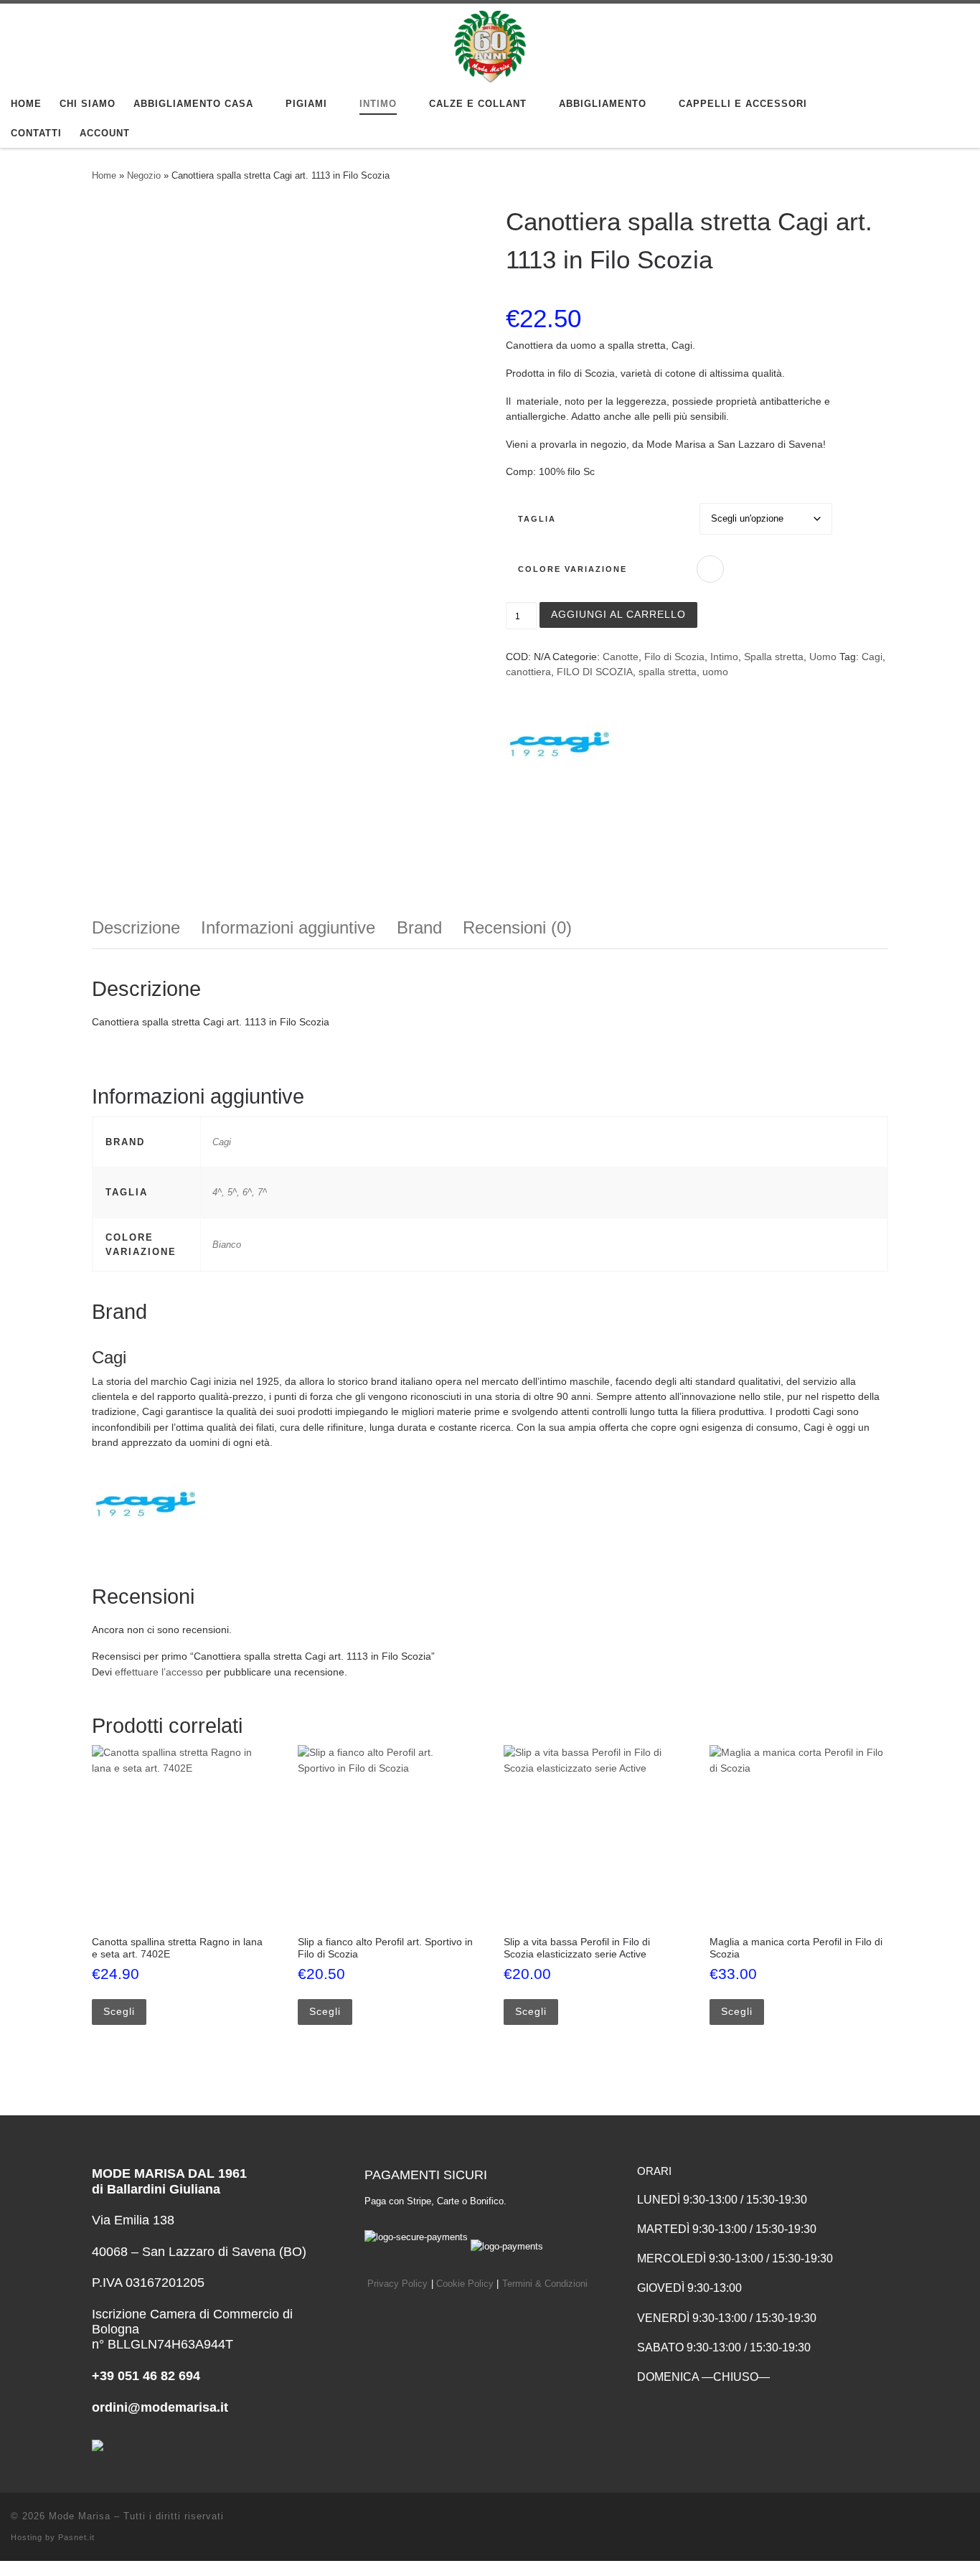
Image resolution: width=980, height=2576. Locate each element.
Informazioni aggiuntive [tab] (288, 927)
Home (104, 175)
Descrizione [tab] (136, 927)
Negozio (144, 175)
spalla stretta (668, 672)
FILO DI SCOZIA (595, 672)
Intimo (724, 657)
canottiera (528, 672)
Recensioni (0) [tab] (517, 927)
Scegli (119, 2011)
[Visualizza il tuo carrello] (954, 119)
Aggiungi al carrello (618, 614)
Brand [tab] (419, 927)
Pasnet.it (76, 2537)
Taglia (537, 519)
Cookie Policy (465, 2284)
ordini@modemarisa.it (160, 2407)
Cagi (872, 657)
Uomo (823, 657)
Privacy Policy (397, 2284)
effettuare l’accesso (159, 1672)
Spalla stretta (774, 657)
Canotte (621, 657)
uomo (715, 672)
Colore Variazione (573, 569)
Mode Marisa (80, 2516)
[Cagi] (560, 744)
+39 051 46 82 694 (146, 2376)
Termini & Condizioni (545, 2284)
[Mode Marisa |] (490, 44)
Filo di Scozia (674, 657)
